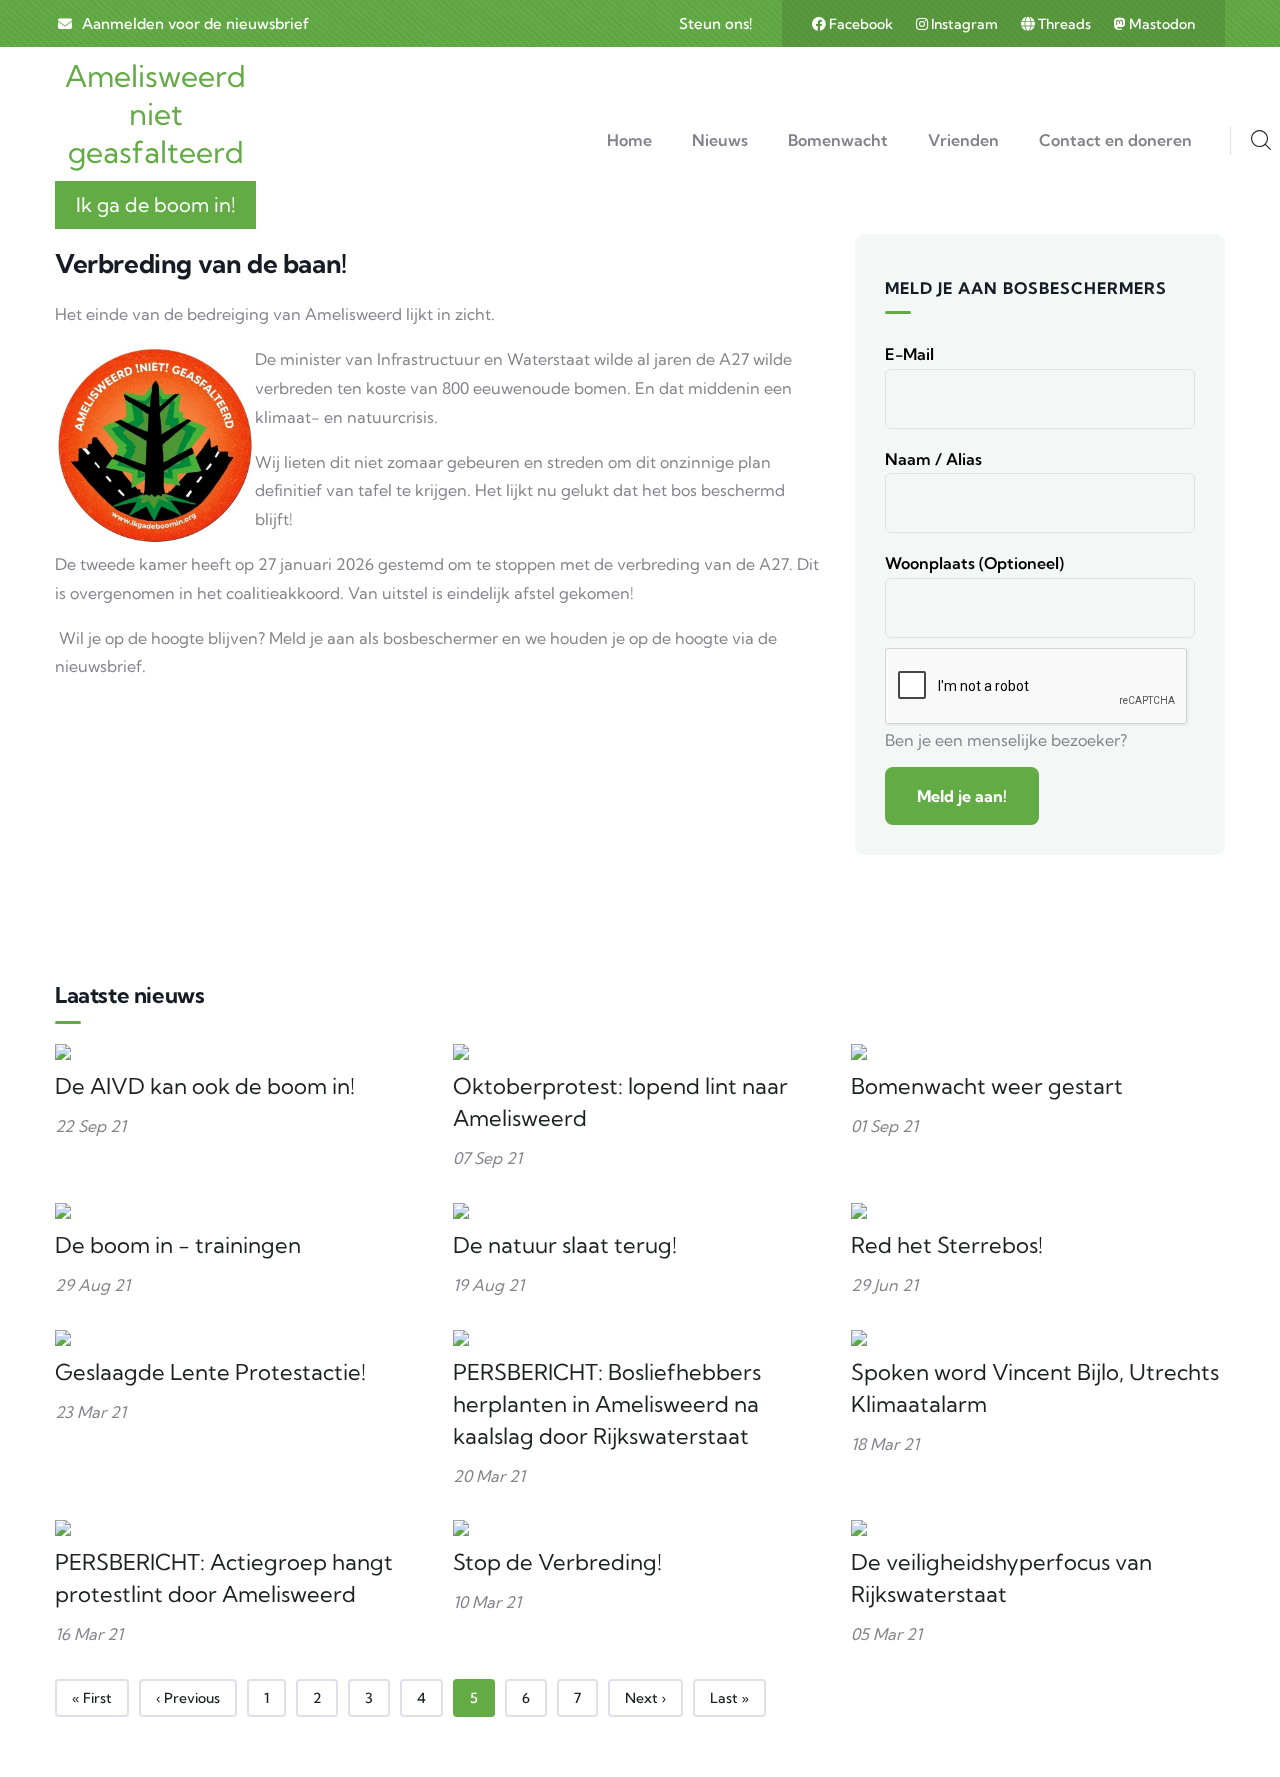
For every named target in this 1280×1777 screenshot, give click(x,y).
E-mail (909, 354)
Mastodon (1160, 24)
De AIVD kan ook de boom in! (205, 1086)
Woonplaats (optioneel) (974, 563)
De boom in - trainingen (178, 1245)
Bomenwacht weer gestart (987, 1086)
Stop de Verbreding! (557, 1562)
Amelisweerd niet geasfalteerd (155, 114)
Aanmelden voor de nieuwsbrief (195, 23)
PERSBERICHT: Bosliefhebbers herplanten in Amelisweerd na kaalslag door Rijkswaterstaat (607, 1404)
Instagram (964, 24)
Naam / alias (933, 459)
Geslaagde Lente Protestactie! (210, 1372)
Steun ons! (715, 23)
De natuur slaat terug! (565, 1245)
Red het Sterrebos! (947, 1245)
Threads (1064, 24)
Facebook (861, 24)
